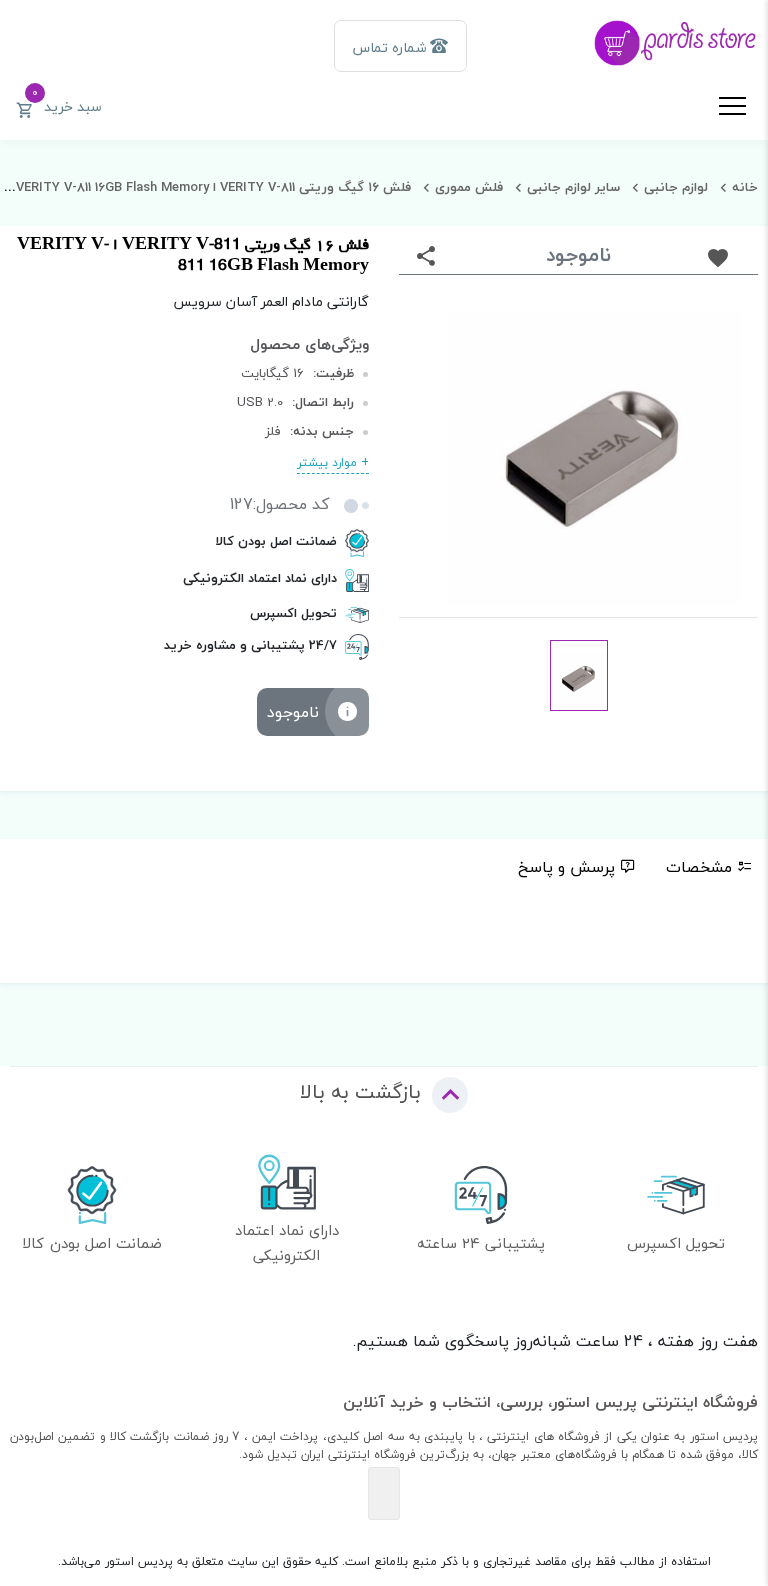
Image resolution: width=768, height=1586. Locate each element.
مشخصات (699, 867)
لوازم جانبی (676, 187)
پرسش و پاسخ (566, 867)
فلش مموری (469, 187)
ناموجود (293, 712)
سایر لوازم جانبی (573, 187)
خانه (745, 187)
